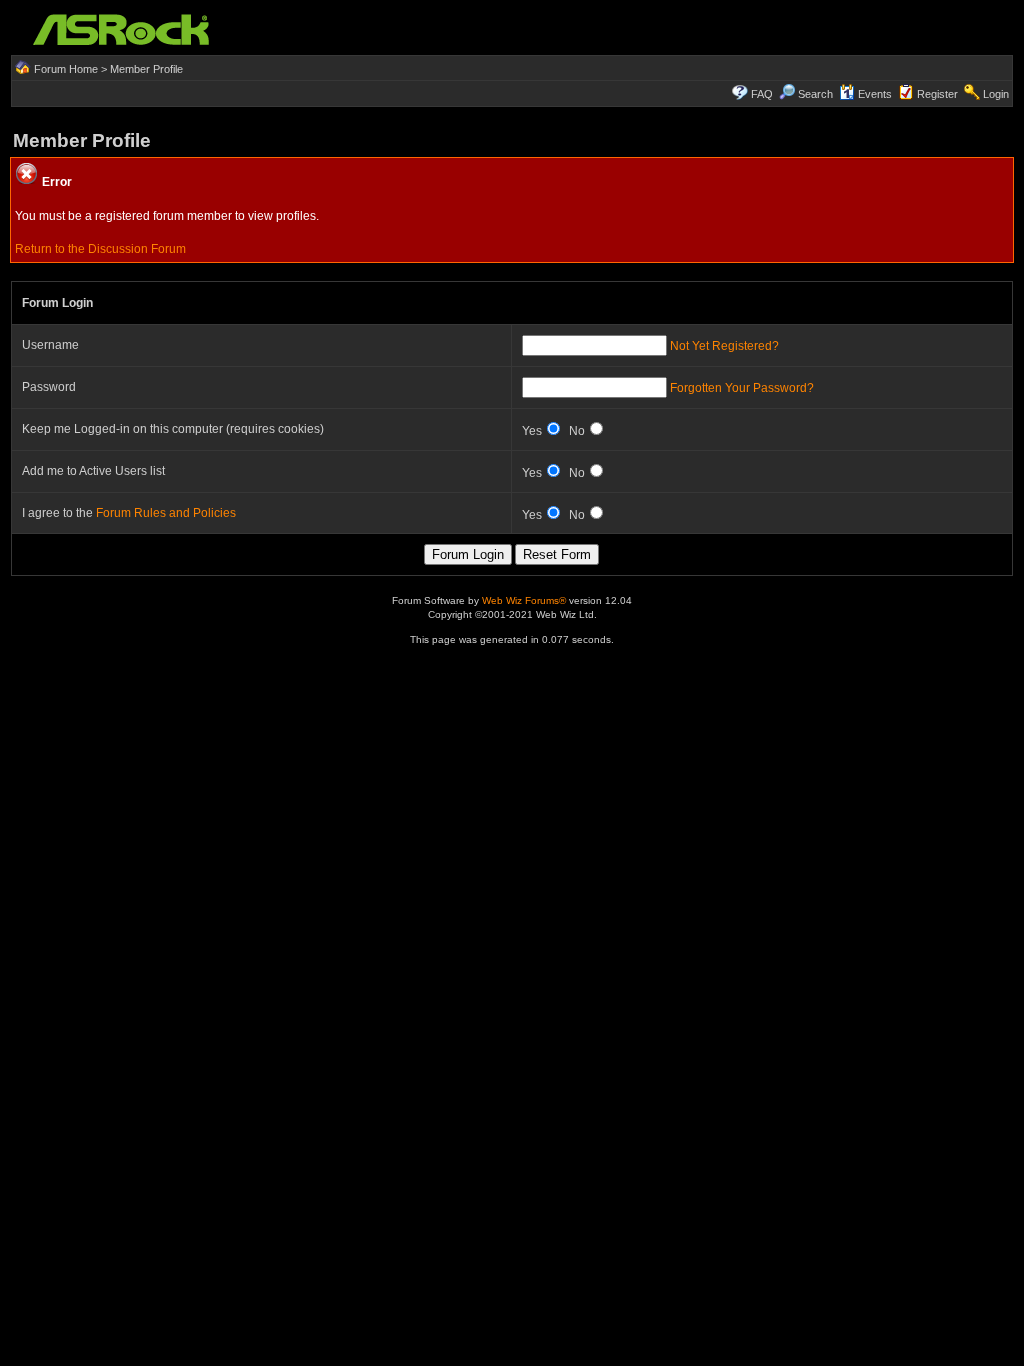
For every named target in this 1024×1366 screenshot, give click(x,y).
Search (815, 94)
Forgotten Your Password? (742, 388)
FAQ (762, 94)
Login (996, 94)
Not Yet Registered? (724, 346)
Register (937, 94)
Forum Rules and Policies (166, 513)
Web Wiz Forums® (524, 600)
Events (875, 94)
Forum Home (66, 69)
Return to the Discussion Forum (100, 249)
